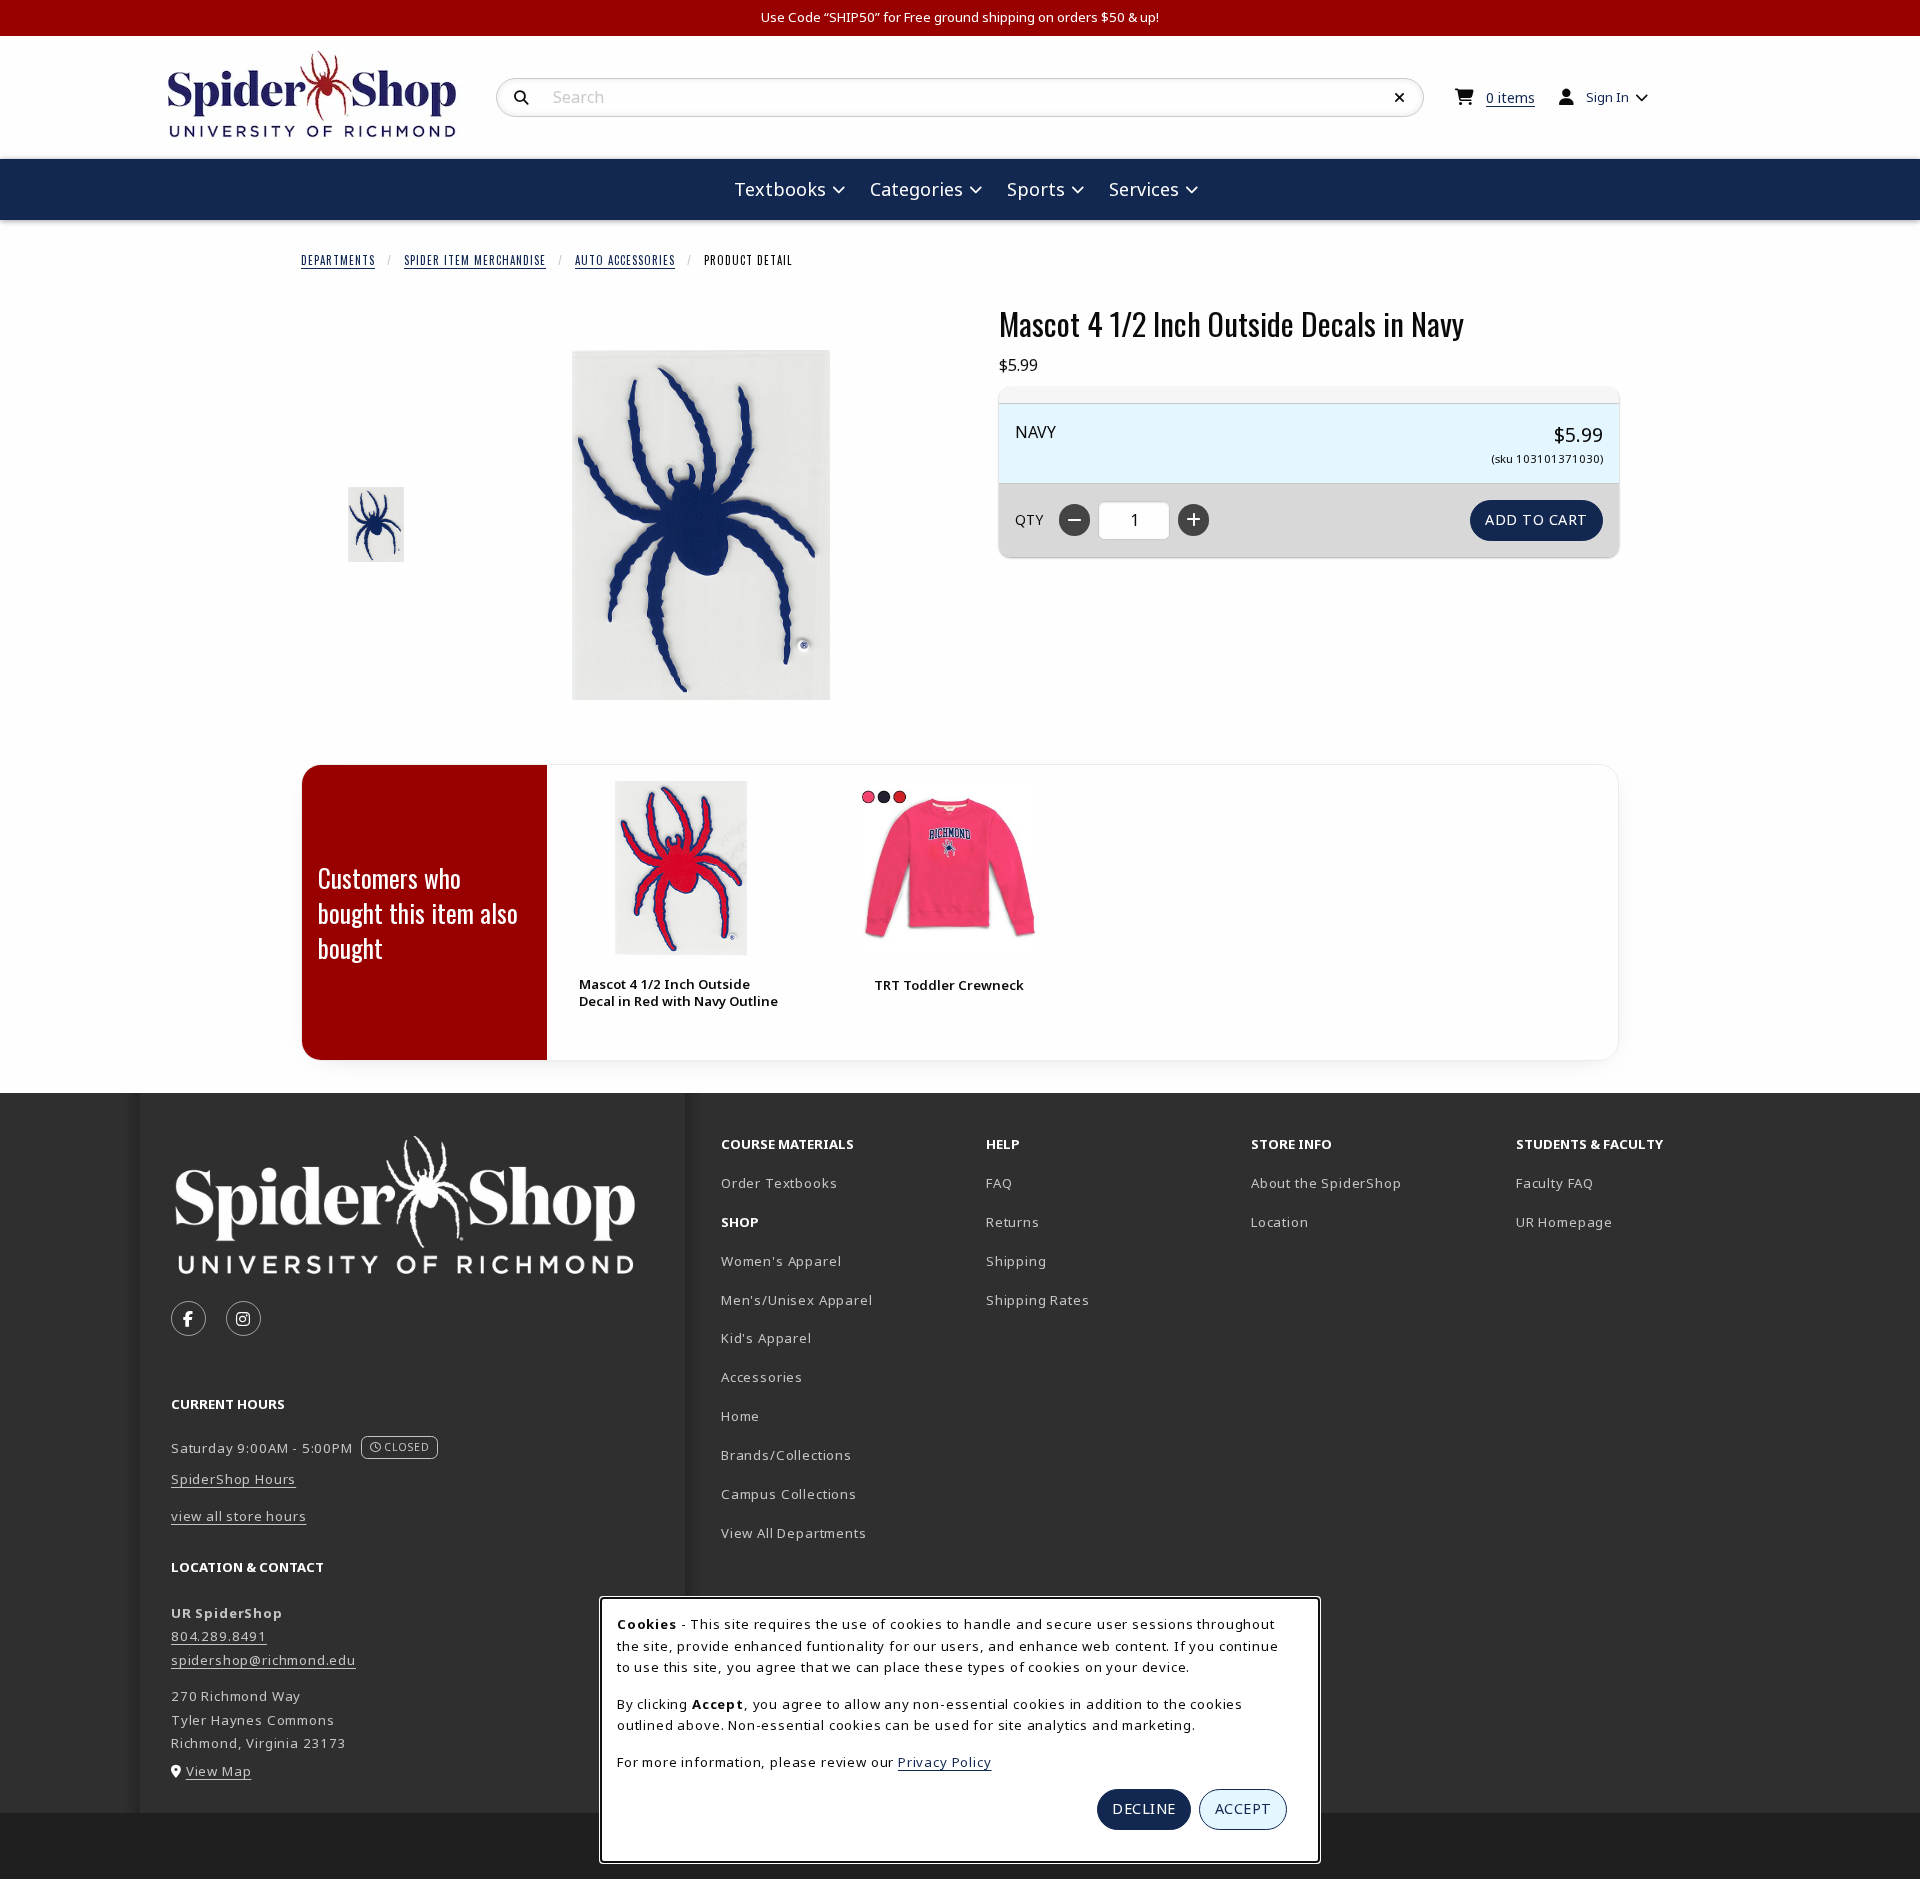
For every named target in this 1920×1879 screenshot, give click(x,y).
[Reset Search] (1400, 98)
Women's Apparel (781, 1261)
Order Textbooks (779, 1183)
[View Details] (681, 868)
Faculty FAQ (1555, 1183)
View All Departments (794, 1533)
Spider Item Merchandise (475, 260)
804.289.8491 (219, 1636)
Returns (1013, 1222)
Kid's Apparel (766, 1338)
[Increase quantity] (1193, 520)
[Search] (521, 98)
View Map (219, 1771)
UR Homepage (1564, 1222)
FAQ (999, 1183)
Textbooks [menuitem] (780, 189)
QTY (1029, 519)
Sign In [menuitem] (1607, 97)
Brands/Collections (786, 1455)
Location (1280, 1222)
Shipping (1016, 1261)
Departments (338, 260)
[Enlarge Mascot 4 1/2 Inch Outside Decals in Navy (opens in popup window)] (701, 525)
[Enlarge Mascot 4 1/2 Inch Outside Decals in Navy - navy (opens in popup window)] (376, 524)
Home (740, 1416)
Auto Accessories (625, 260)
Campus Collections (789, 1494)
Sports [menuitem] (1036, 189)
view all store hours (239, 1516)
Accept (1243, 1808)
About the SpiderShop (1326, 1183)
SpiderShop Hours (233, 1479)
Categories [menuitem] (916, 189)
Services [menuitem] (1144, 189)
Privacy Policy (945, 1762)
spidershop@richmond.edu (263, 1660)
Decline (1144, 1808)
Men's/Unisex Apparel (797, 1300)
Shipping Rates (1038, 1300)
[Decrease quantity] (1074, 520)
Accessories (762, 1377)
